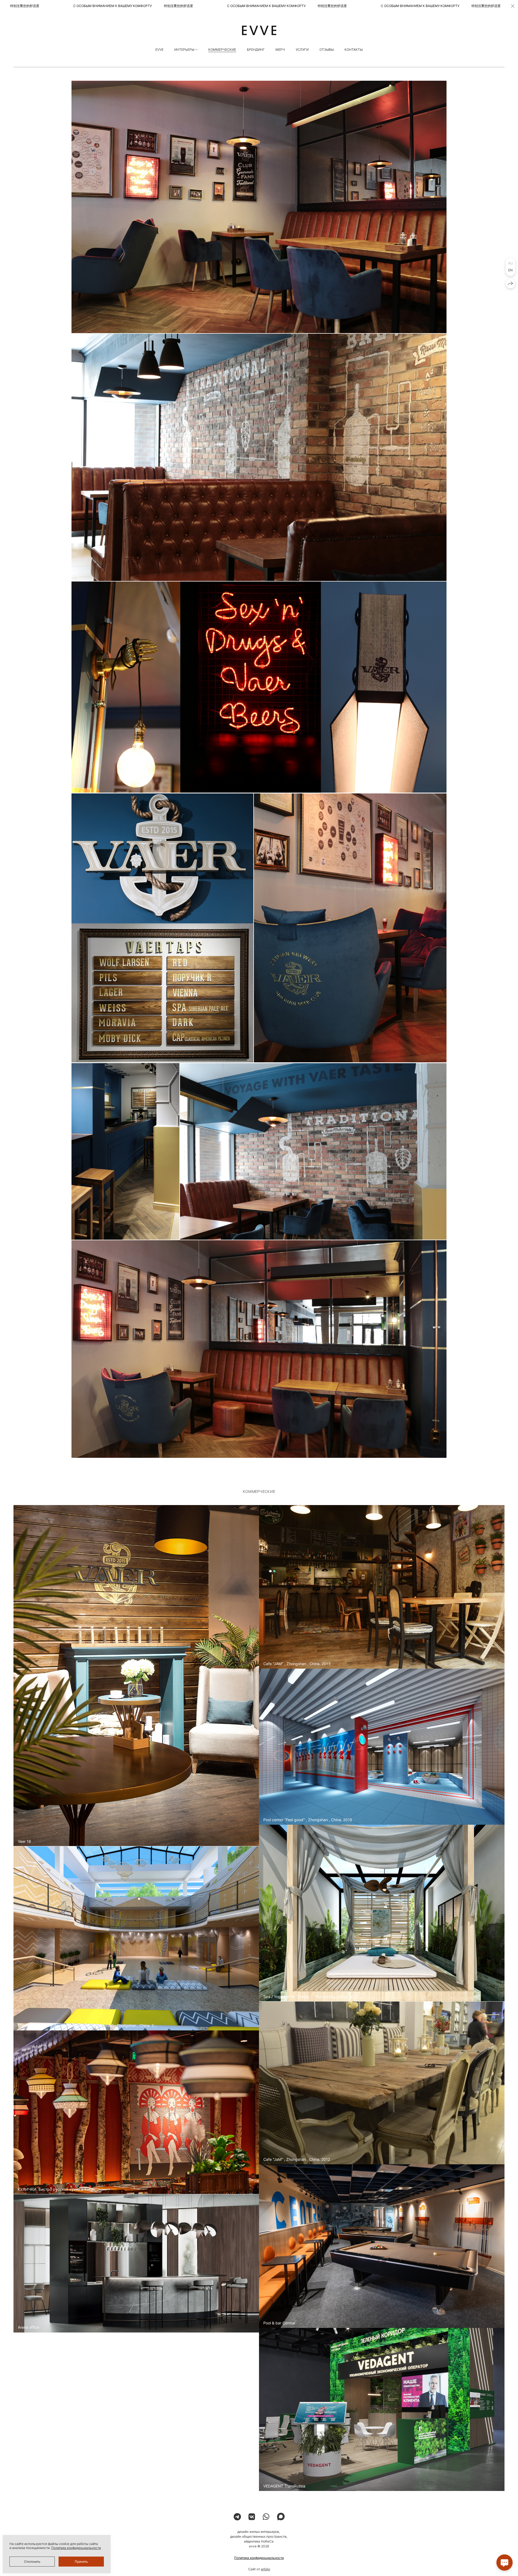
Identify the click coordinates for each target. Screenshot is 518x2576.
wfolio (265, 2569)
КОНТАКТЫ (354, 50)
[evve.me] (259, 30)
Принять (81, 2562)
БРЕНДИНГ (256, 50)
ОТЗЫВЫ (327, 50)
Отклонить (32, 2562)
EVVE (159, 50)
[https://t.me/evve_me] (237, 2517)
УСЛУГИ (302, 50)
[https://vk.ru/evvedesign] (252, 2517)
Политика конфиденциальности (259, 2558)
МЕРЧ (280, 50)
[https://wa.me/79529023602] (266, 2517)
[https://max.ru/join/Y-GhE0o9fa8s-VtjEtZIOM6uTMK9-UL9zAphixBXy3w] (281, 2517)
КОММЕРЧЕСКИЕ (222, 50)
